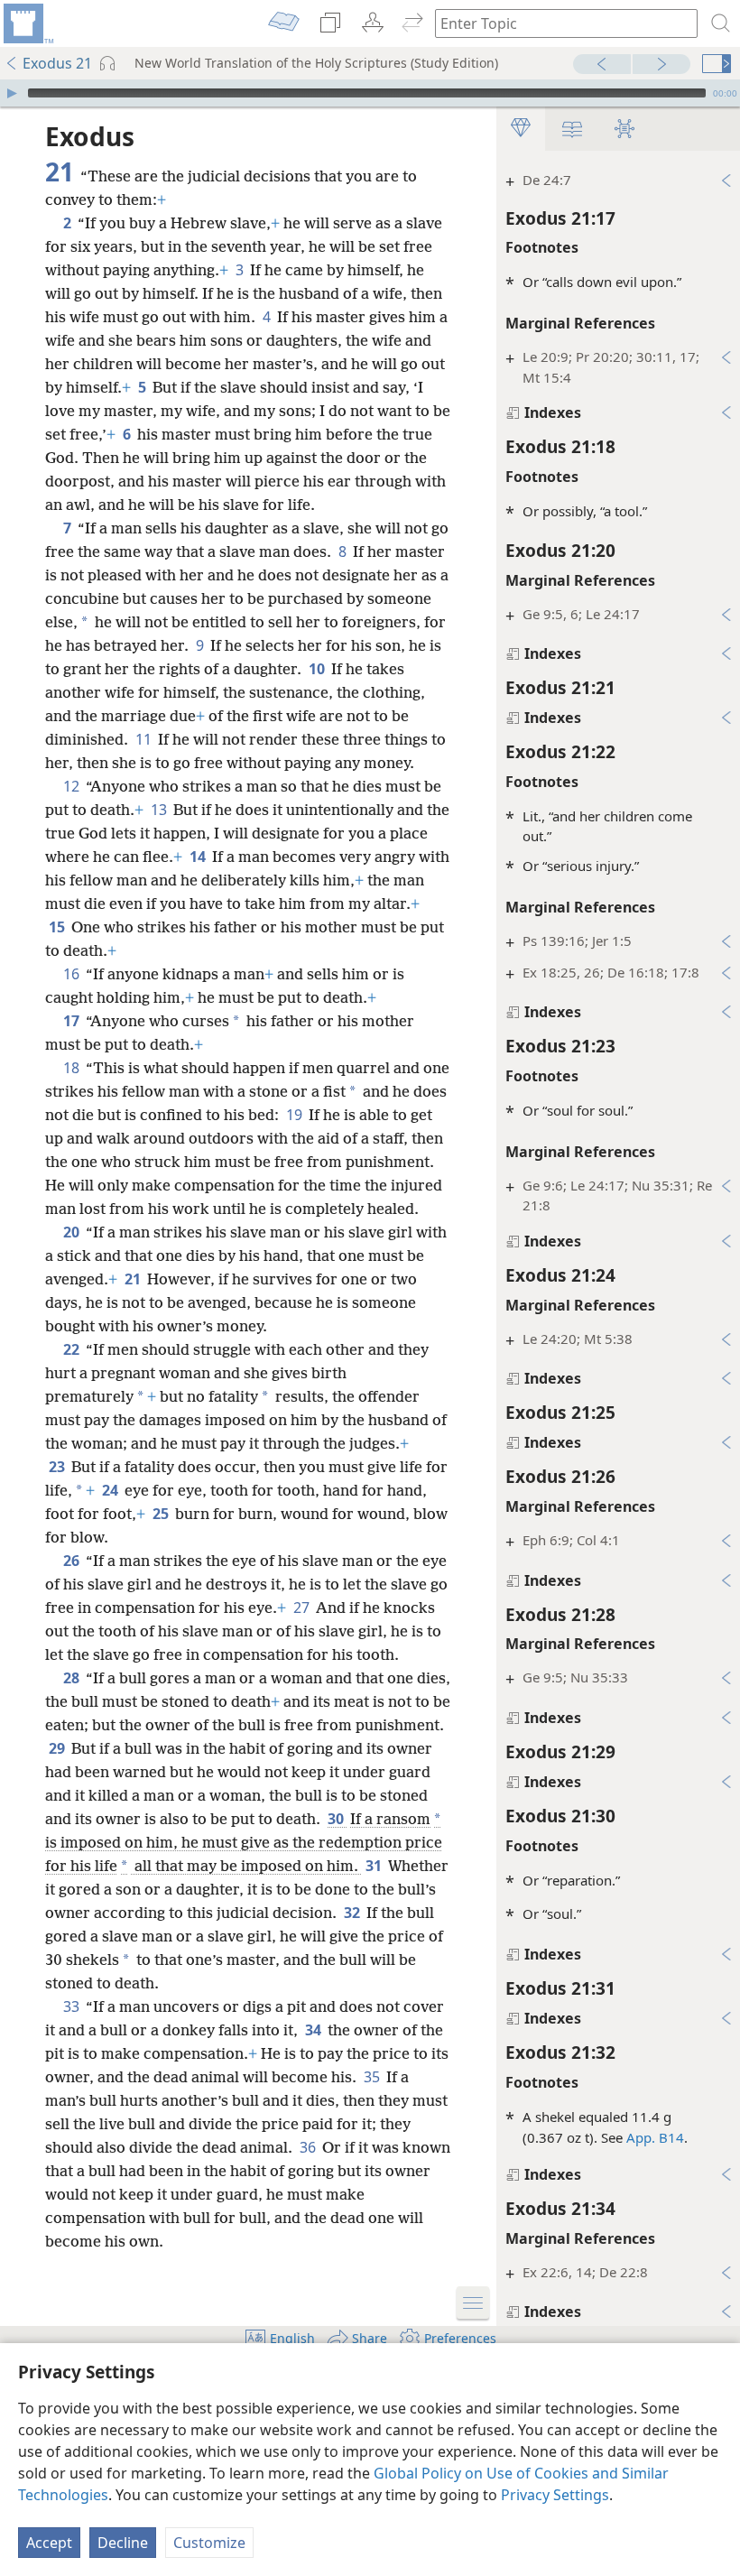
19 (296, 1115)
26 (73, 1561)
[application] (370, 93)
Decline (123, 2543)
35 (373, 2077)
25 (162, 1514)
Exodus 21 (57, 63)
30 (337, 1819)
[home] (27, 23)
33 (73, 2006)
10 (318, 669)
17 (73, 1021)
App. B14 (655, 2137)
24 (111, 1490)
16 (73, 974)
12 (73, 786)
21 (134, 1279)
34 (314, 2030)
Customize (209, 2543)
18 (73, 1068)
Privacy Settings (555, 2495)
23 (58, 1467)
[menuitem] (27, 23)
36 (309, 2147)
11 (145, 739)
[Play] (12, 93)
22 (73, 1349)
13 (160, 810)
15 (58, 927)
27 (303, 1608)
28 (73, 1678)
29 (58, 1748)
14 (199, 857)
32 (353, 1913)
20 (73, 1232)
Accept (49, 2543)
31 (375, 1866)
